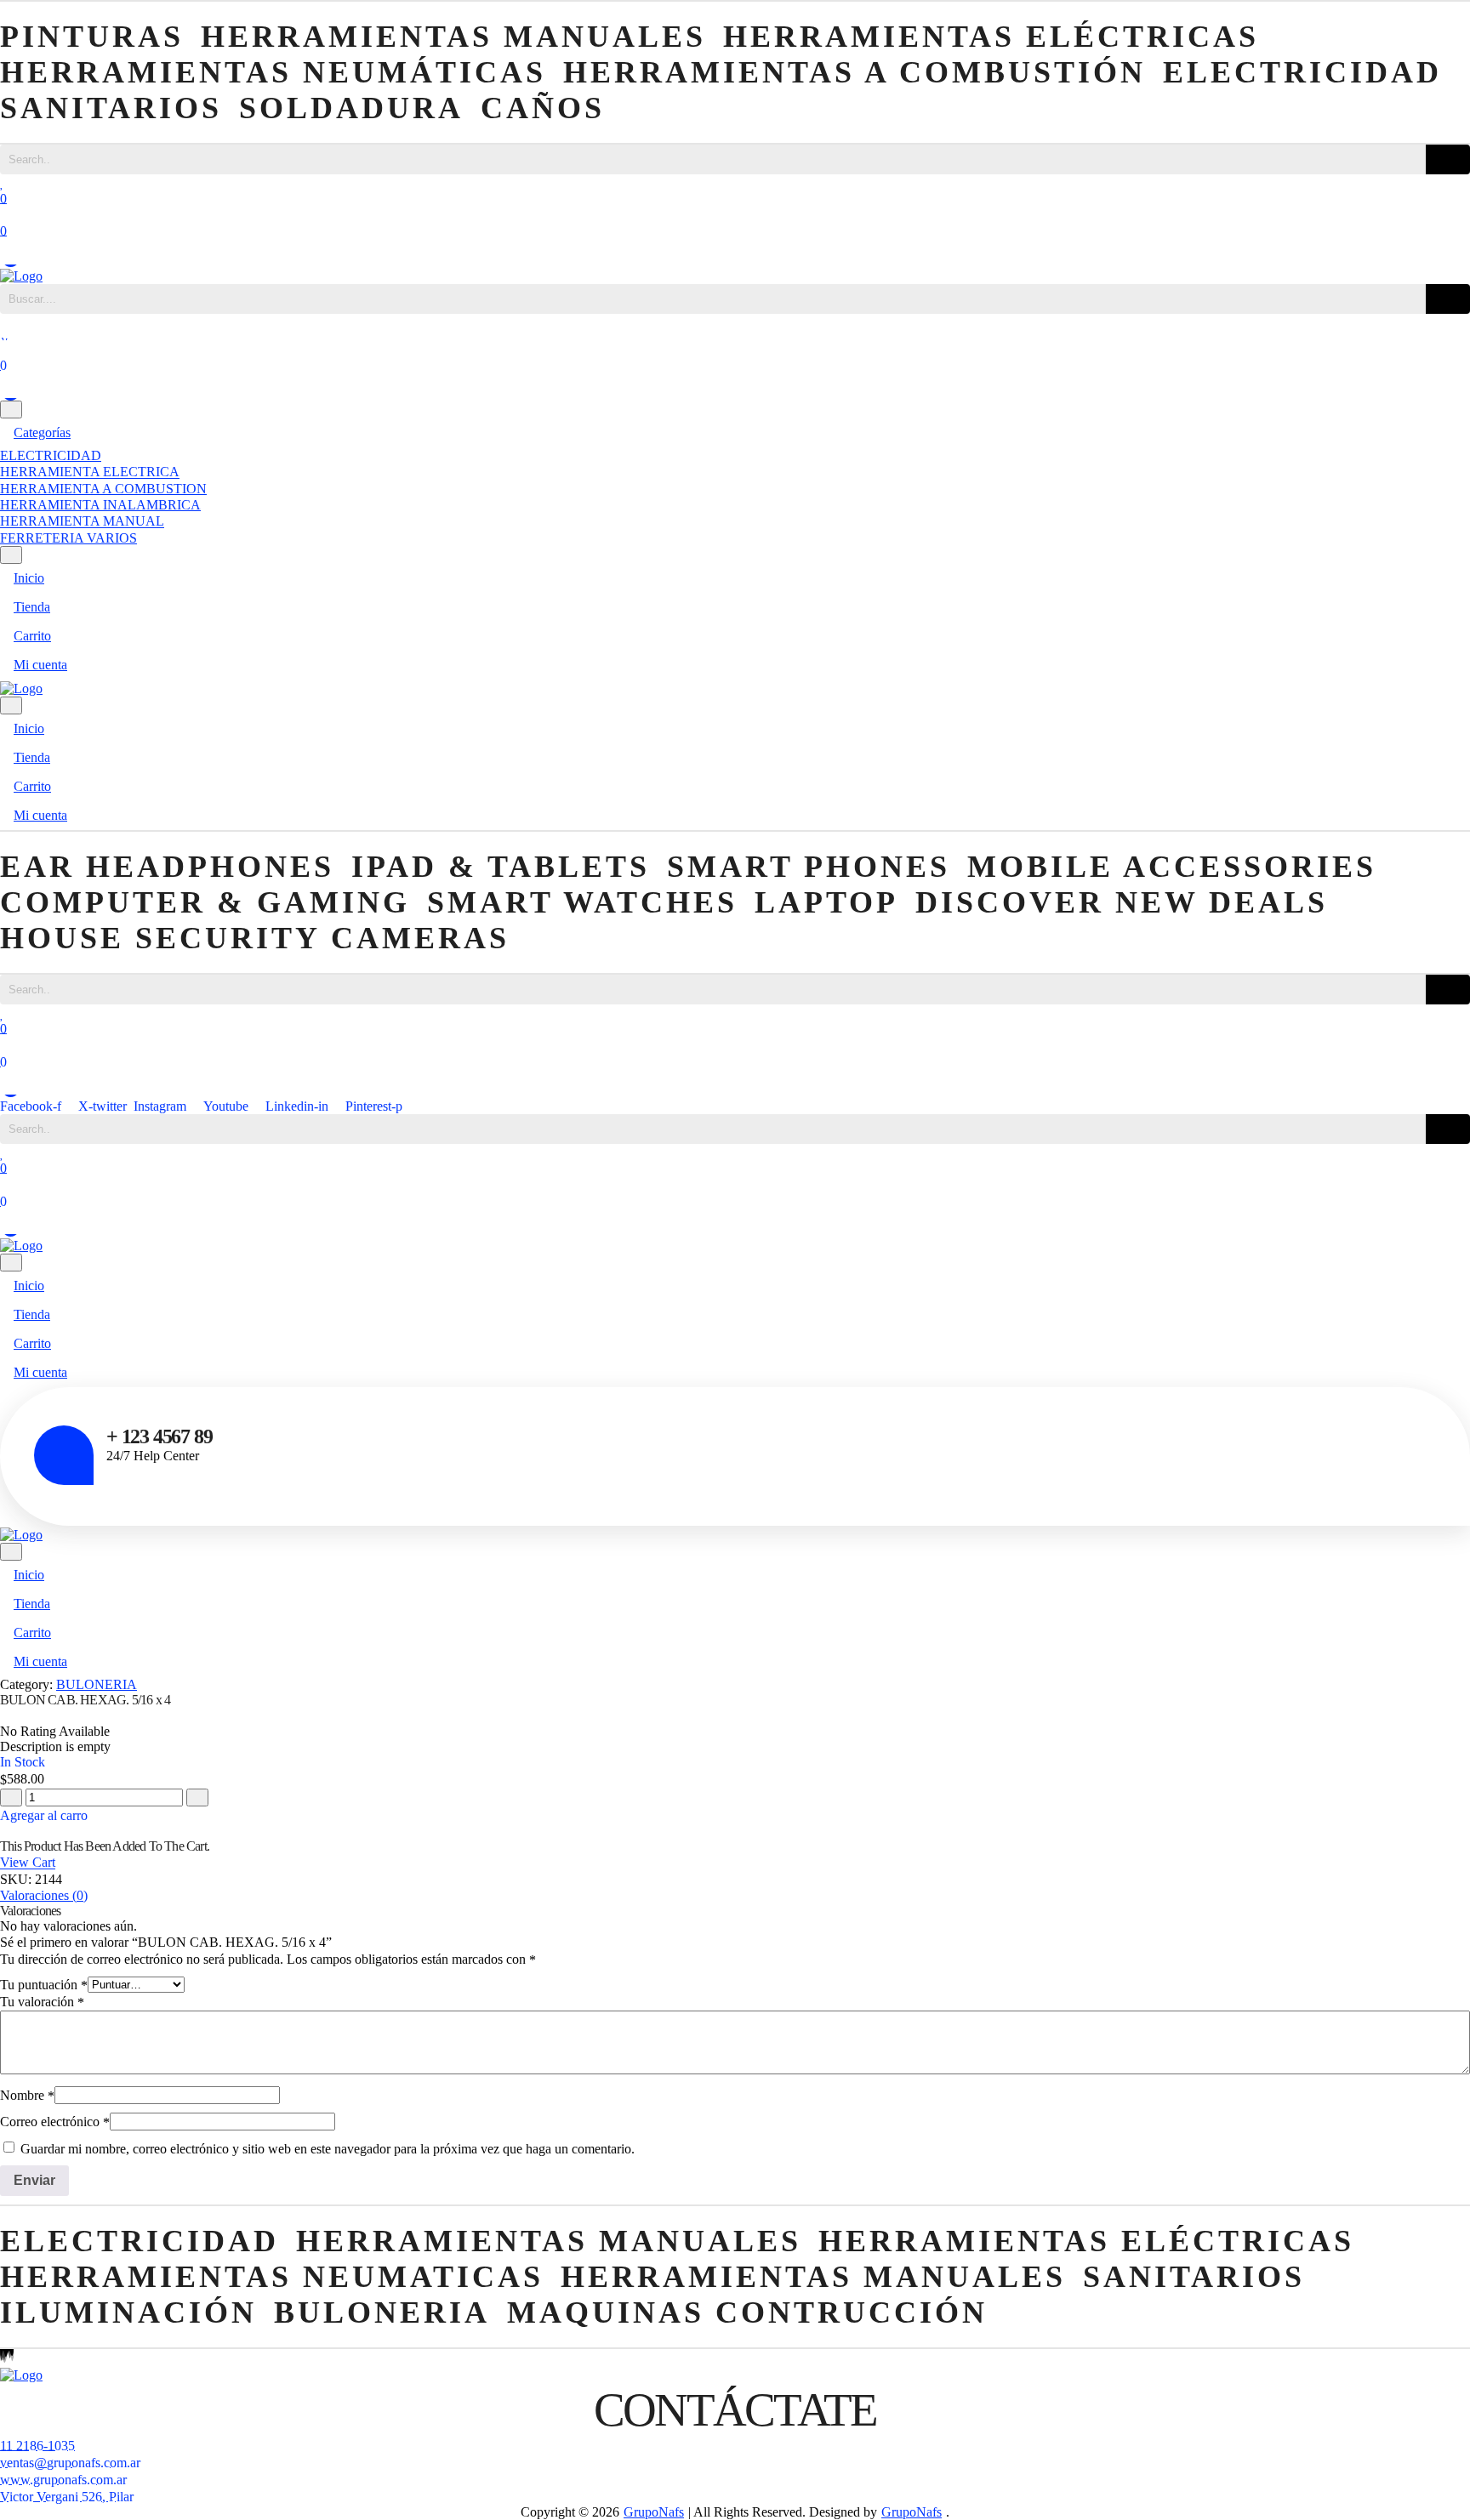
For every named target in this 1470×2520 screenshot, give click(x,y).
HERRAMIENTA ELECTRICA (90, 472)
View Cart (28, 1863)
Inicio (29, 578)
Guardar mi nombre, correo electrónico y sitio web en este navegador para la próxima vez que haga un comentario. (328, 2149)
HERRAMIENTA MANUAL (82, 522)
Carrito (32, 636)
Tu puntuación (44, 1985)
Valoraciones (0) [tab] (44, 1895)
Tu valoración (42, 2002)
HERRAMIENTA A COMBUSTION (103, 489)
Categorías (42, 432)
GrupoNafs (654, 2512)
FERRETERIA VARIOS (68, 538)
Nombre (27, 2095)
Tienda (32, 607)
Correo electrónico (55, 2122)
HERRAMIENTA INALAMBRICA (100, 505)
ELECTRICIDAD (51, 455)
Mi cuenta (40, 665)
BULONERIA (97, 1684)
